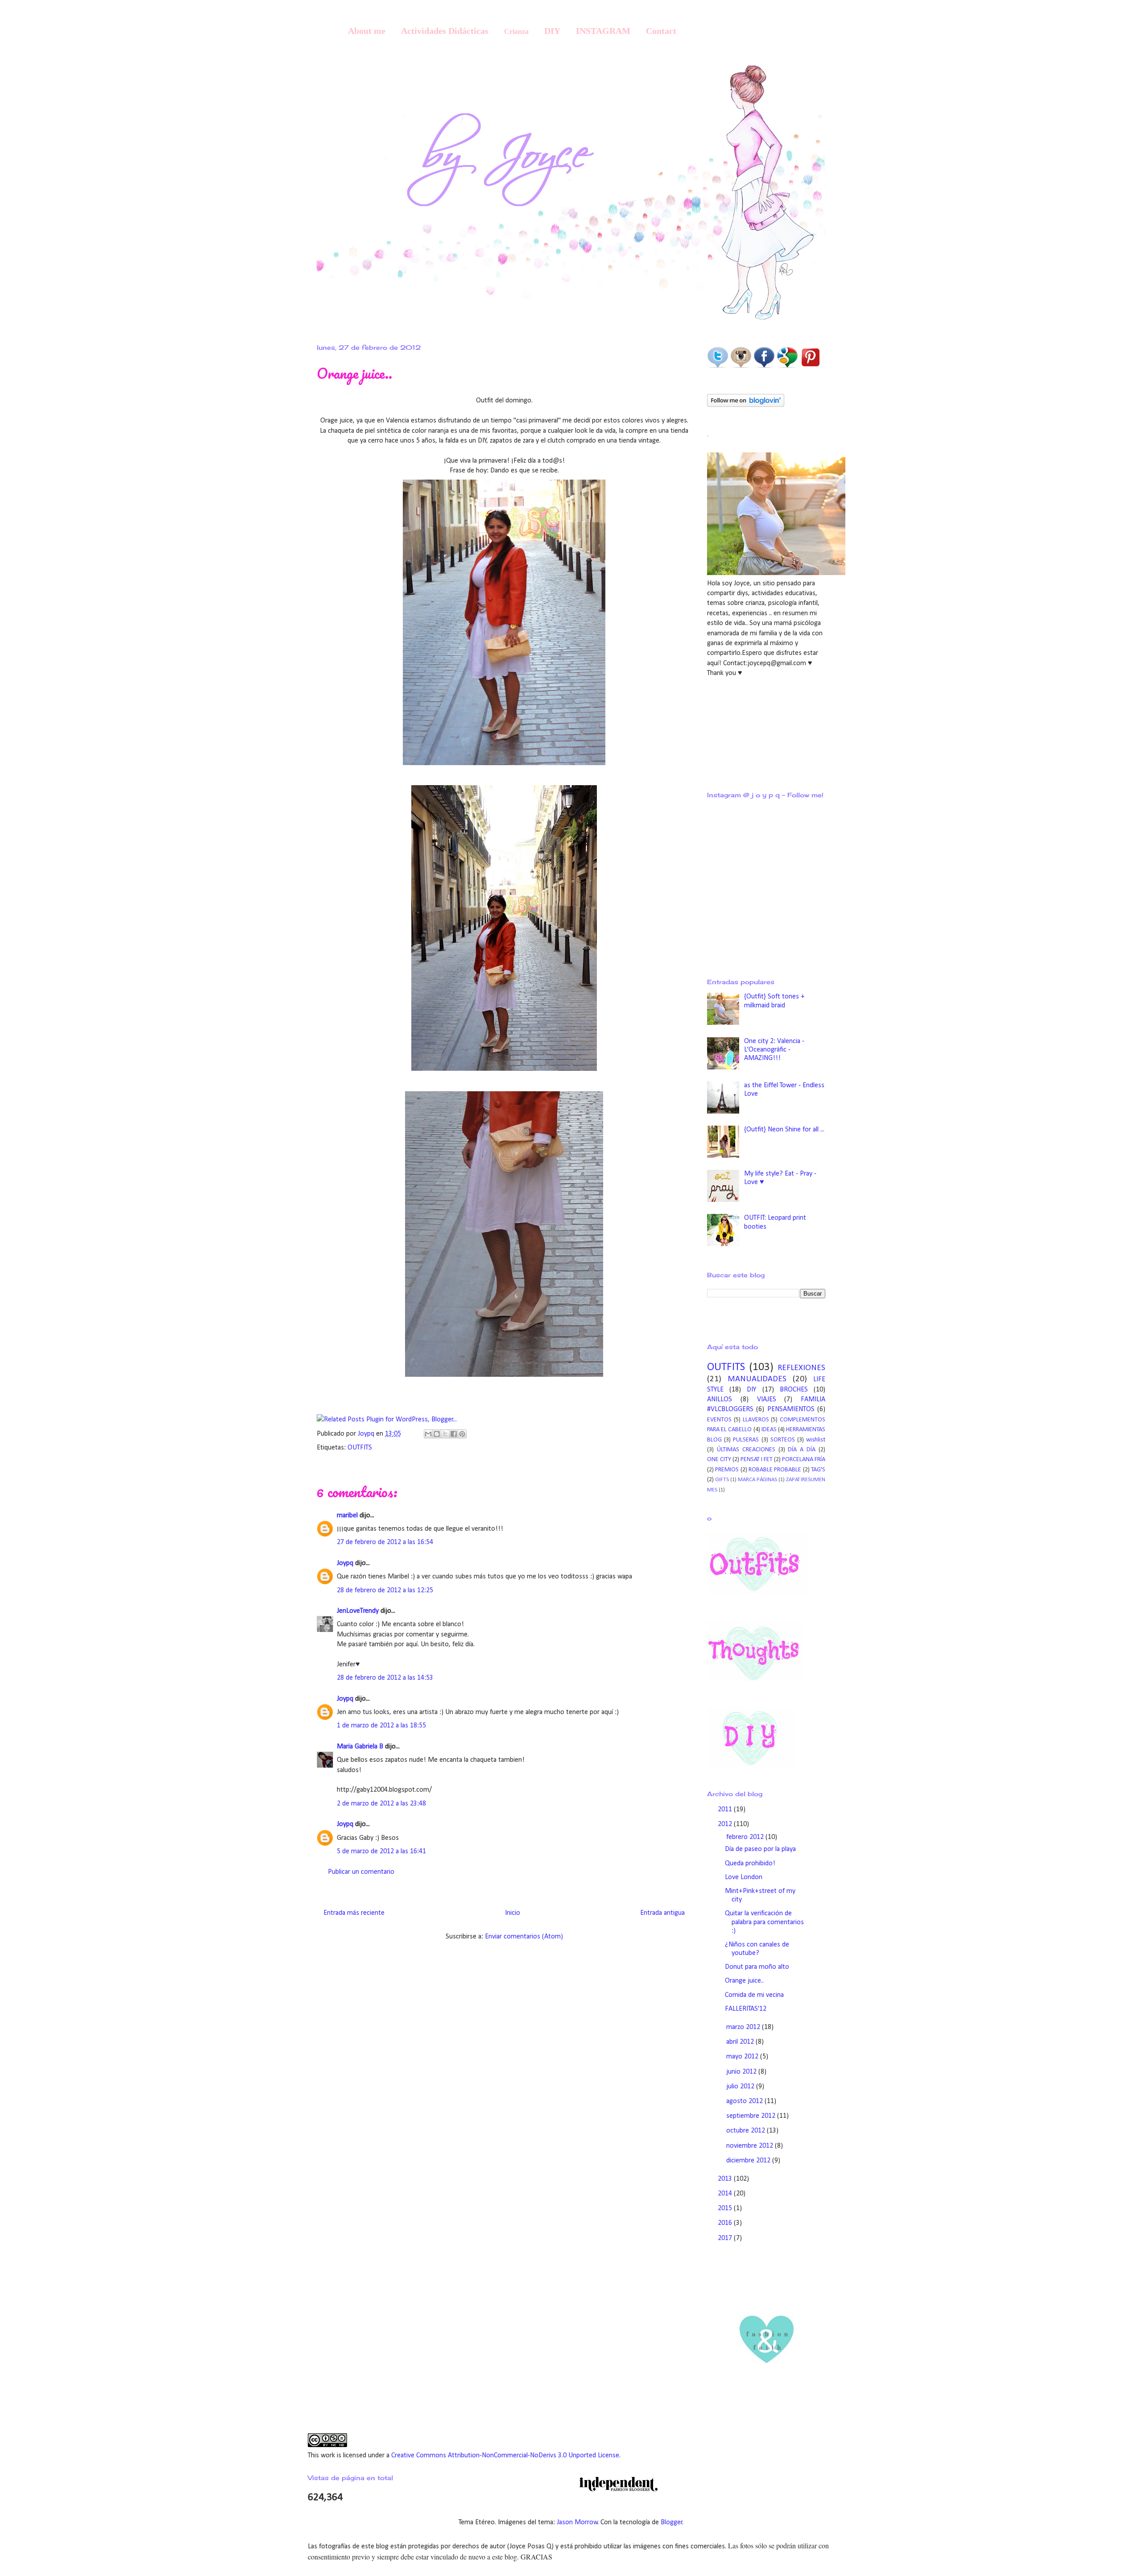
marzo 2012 (744, 2027)
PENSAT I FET (757, 1460)
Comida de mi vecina (754, 1995)
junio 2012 (742, 2072)
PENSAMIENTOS (791, 1409)
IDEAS (769, 1430)
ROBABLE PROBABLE (775, 1470)
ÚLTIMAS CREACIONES (746, 1450)
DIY (552, 31)
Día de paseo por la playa (760, 1849)
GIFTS (722, 1480)
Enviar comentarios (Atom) (524, 1937)
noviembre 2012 (751, 2146)
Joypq (367, 1434)
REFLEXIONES (801, 1368)
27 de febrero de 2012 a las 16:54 (385, 1542)
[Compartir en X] (445, 1434)
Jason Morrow (577, 2522)
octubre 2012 (747, 2131)
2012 (726, 1824)
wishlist (816, 1440)
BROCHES (794, 1390)
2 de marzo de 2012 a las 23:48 (381, 1804)
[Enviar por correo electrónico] (428, 1434)
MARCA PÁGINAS (757, 1480)
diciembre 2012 (749, 2161)
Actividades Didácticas (445, 31)
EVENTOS (719, 1420)
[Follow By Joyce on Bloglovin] (746, 405)
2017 (726, 2238)
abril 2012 (741, 2042)
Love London (744, 1877)
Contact (661, 31)
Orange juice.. (744, 1981)
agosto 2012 (745, 2101)
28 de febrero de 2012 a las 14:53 (385, 1678)
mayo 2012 (743, 2057)
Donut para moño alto (757, 1967)
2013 (726, 2179)
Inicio (513, 1913)
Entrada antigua (662, 1913)
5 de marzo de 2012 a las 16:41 (381, 1851)
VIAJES (767, 1400)
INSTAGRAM (603, 31)
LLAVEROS (756, 1420)
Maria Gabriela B (360, 1747)
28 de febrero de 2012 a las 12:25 (385, 1590)
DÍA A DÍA (802, 1450)
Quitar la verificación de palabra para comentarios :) (764, 1922)
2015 (726, 2208)
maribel (347, 1516)
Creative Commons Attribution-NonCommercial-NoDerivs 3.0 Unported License (505, 2456)
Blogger (672, 2522)
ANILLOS (720, 1400)
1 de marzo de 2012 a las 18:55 (381, 1726)
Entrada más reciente (354, 1913)
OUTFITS (360, 1448)
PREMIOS (727, 1470)
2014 (726, 2194)
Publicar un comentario (361, 1872)
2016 (726, 2223)
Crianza (516, 31)
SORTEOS (783, 1440)
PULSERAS (746, 1440)
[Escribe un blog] (437, 1434)
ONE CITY (719, 1460)
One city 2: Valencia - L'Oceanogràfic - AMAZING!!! (774, 1050)
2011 (726, 1810)
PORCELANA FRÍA (804, 1460)
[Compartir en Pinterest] (462, 1434)
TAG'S (818, 1470)
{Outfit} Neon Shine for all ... (784, 1130)
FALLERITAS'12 (746, 2009)
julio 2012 (741, 2087)
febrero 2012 (746, 1837)
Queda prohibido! (750, 1864)
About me (367, 31)
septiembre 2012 (752, 2116)
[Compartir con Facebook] (454, 1434)
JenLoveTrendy (358, 1611)
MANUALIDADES (757, 1379)
